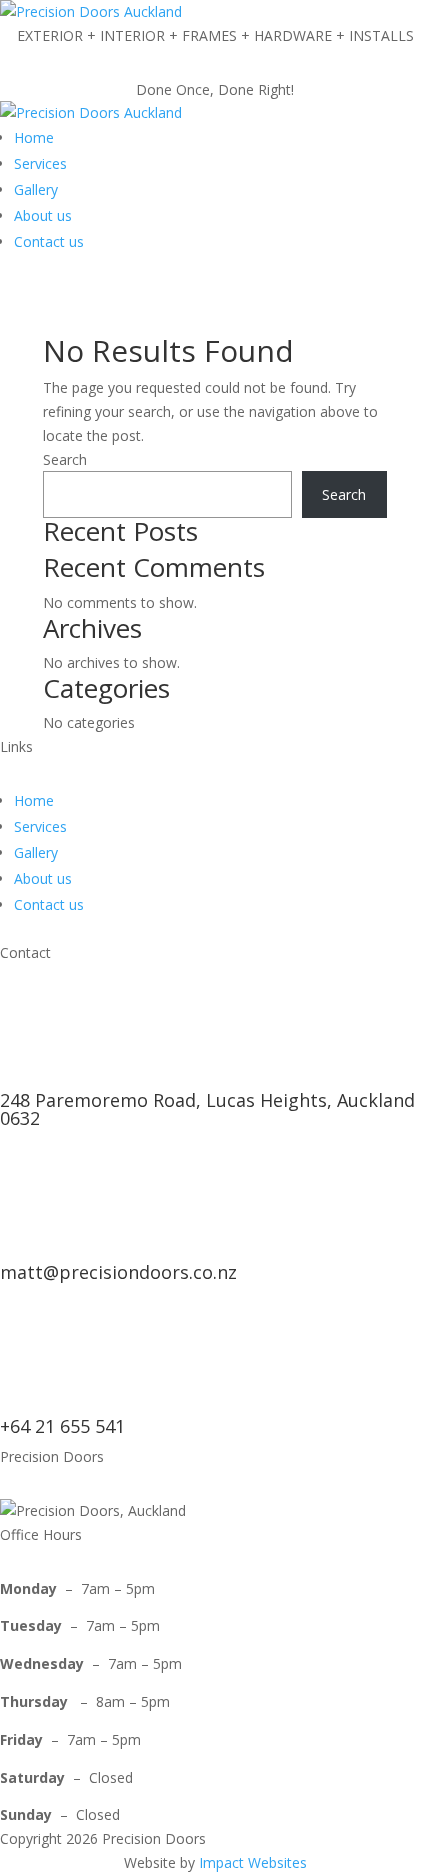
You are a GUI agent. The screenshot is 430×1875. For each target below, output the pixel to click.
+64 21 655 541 (62, 1426)
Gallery (36, 189)
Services (40, 163)
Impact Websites (253, 1862)
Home (34, 137)
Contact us (49, 241)
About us (43, 215)
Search (65, 459)
